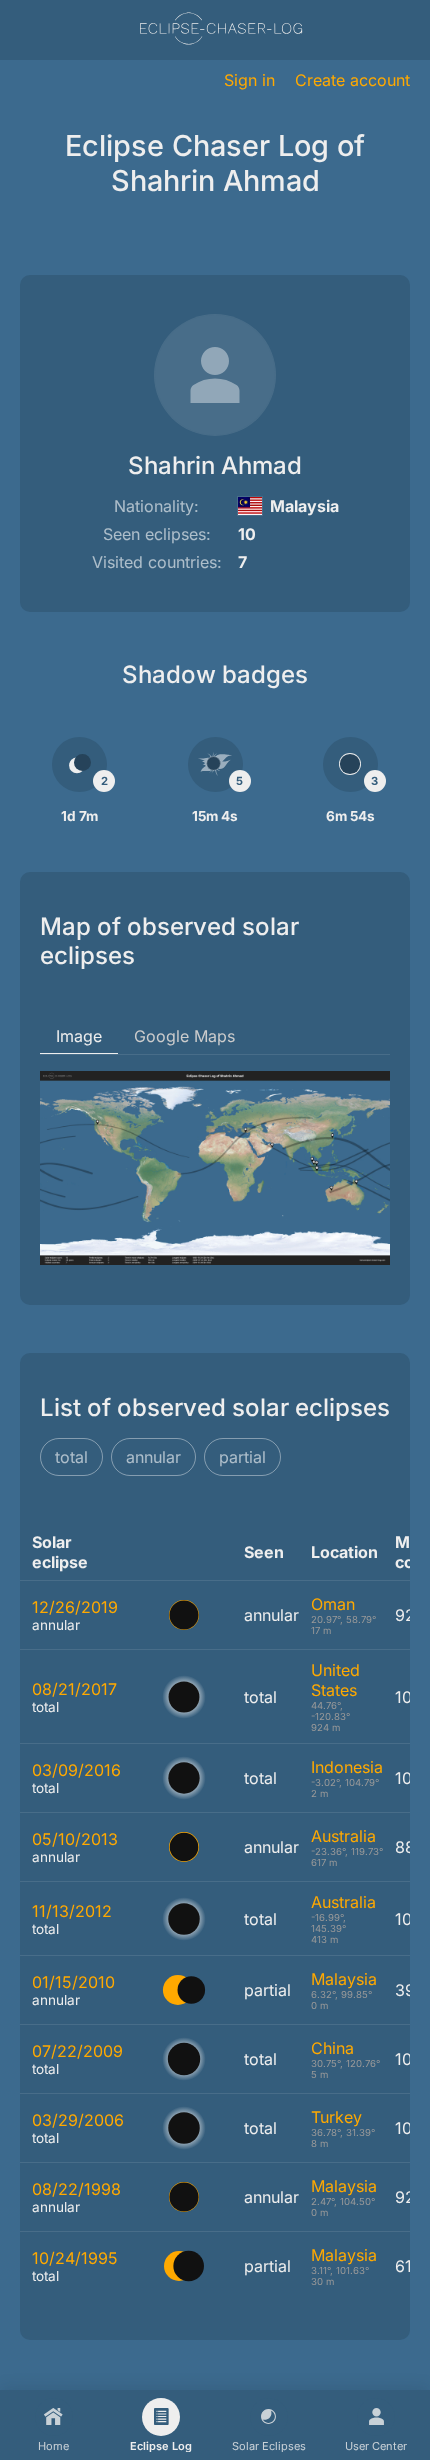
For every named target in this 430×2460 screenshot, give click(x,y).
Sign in (249, 80)
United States (335, 1680)
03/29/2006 (78, 2120)
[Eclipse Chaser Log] (221, 30)
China (332, 2048)
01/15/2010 (73, 1982)
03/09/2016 (76, 1770)
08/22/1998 (76, 2189)
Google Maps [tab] (184, 1036)
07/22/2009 (77, 2051)
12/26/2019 (75, 1607)
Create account (352, 80)
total (71, 1457)
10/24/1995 (75, 2258)
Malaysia (344, 1979)
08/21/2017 (74, 1689)
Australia (343, 1836)
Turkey (336, 2117)
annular (153, 1457)
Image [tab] (79, 1036)
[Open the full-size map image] (215, 1168)
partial (242, 1457)
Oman (333, 1604)
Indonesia (347, 1767)
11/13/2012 (72, 1911)
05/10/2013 (75, 1839)
